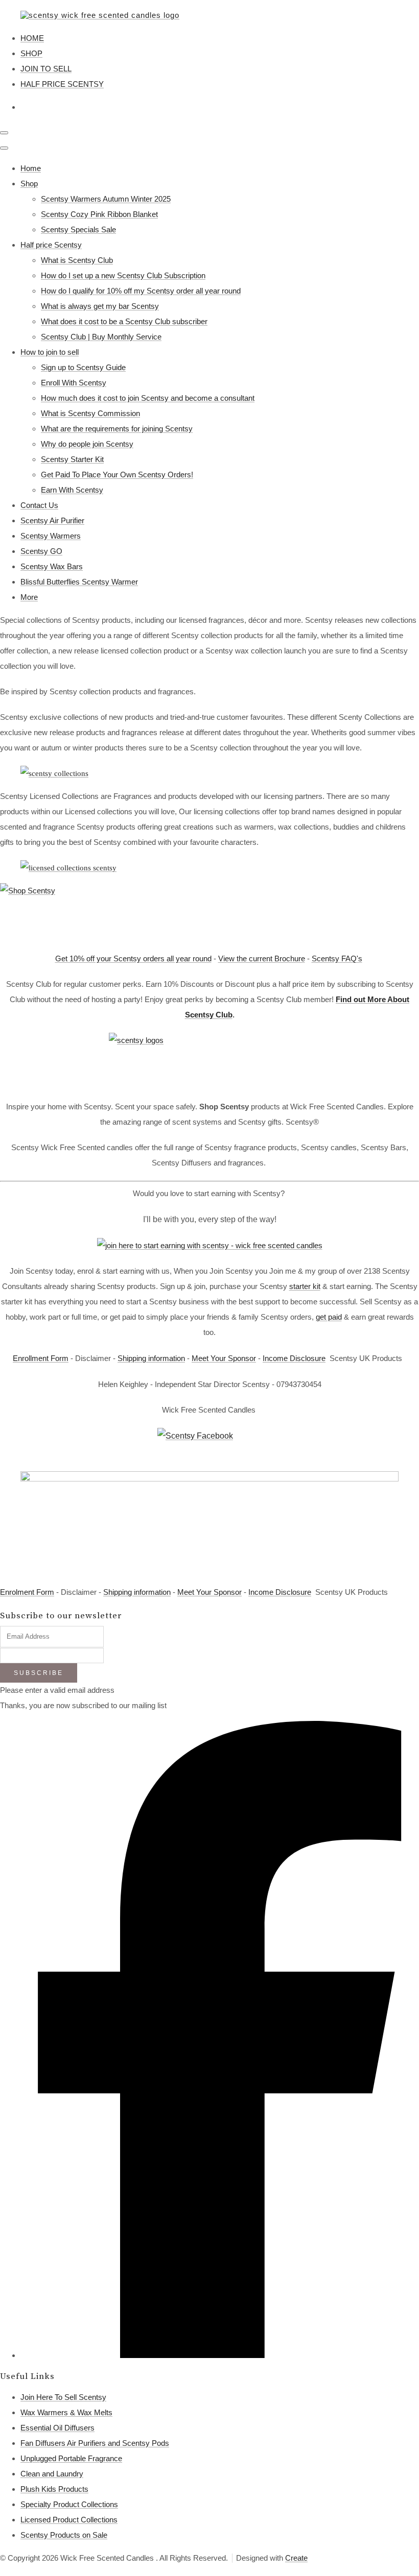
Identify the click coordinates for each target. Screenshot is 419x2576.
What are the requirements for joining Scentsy (117, 429)
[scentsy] (209, 1061)
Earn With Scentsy (72, 490)
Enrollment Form (41, 1358)
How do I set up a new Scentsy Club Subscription (123, 275)
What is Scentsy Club (77, 260)
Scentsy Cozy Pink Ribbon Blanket (99, 214)
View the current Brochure (262, 958)
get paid (329, 1317)
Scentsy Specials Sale (78, 229)
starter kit (305, 1286)
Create (296, 2558)
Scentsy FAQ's (337, 958)
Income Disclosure (294, 1358)
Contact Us (39, 505)
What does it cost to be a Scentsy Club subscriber (124, 321)
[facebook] (220, 2355)
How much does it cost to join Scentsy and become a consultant (148, 398)
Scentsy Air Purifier (52, 520)
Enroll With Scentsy (74, 383)
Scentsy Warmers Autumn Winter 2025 (106, 199)
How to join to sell (50, 352)
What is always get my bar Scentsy (100, 306)
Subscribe (39, 1673)
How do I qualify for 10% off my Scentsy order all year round (141, 291)
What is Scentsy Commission (90, 413)
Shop (29, 184)
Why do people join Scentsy (87, 444)
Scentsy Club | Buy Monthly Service (101, 337)
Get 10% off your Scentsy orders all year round (133, 958)
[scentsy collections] (68, 868)
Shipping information (151, 1358)
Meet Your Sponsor (224, 1358)
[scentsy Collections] (54, 773)
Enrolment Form (27, 1592)
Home (31, 168)
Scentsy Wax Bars (52, 566)
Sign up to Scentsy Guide (83, 367)
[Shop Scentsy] (209, 912)
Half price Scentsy (51, 245)
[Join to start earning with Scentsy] (210, 1245)
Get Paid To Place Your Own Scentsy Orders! (117, 475)
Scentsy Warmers (51, 536)
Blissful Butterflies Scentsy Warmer (79, 582)
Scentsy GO (41, 551)
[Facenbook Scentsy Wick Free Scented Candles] (209, 1444)
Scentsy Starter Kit (72, 459)
